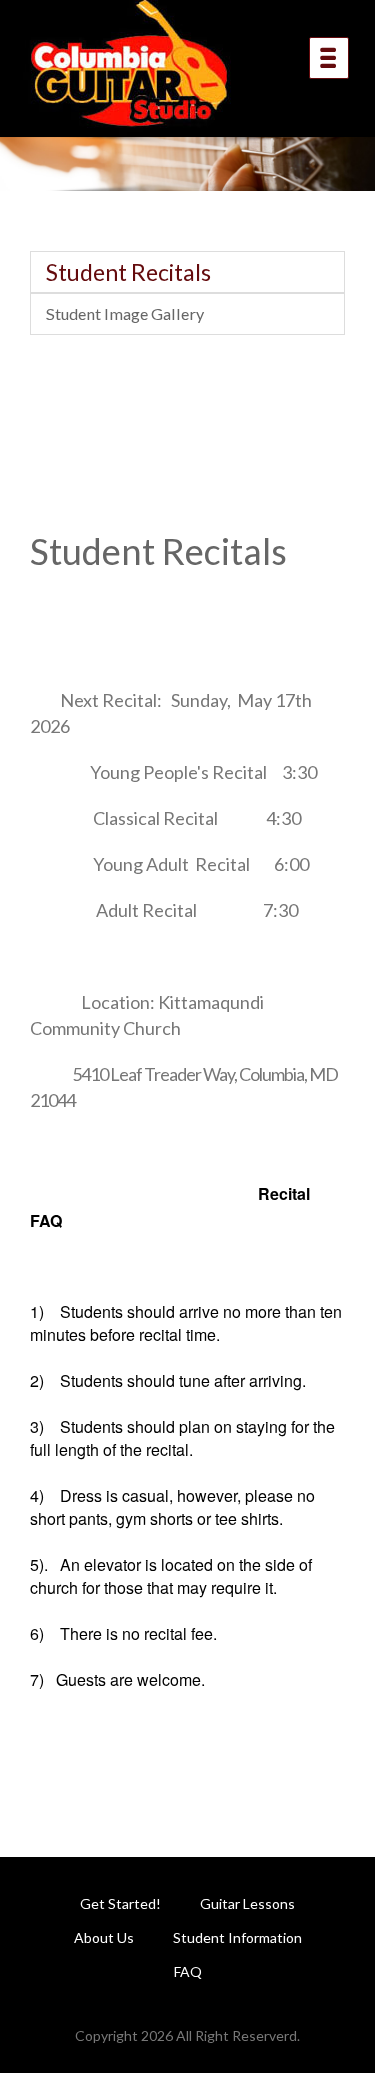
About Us (104, 1937)
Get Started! (120, 1903)
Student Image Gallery (125, 313)
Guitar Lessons (247, 1903)
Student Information (237, 1937)
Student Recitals (128, 272)
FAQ (188, 1971)
